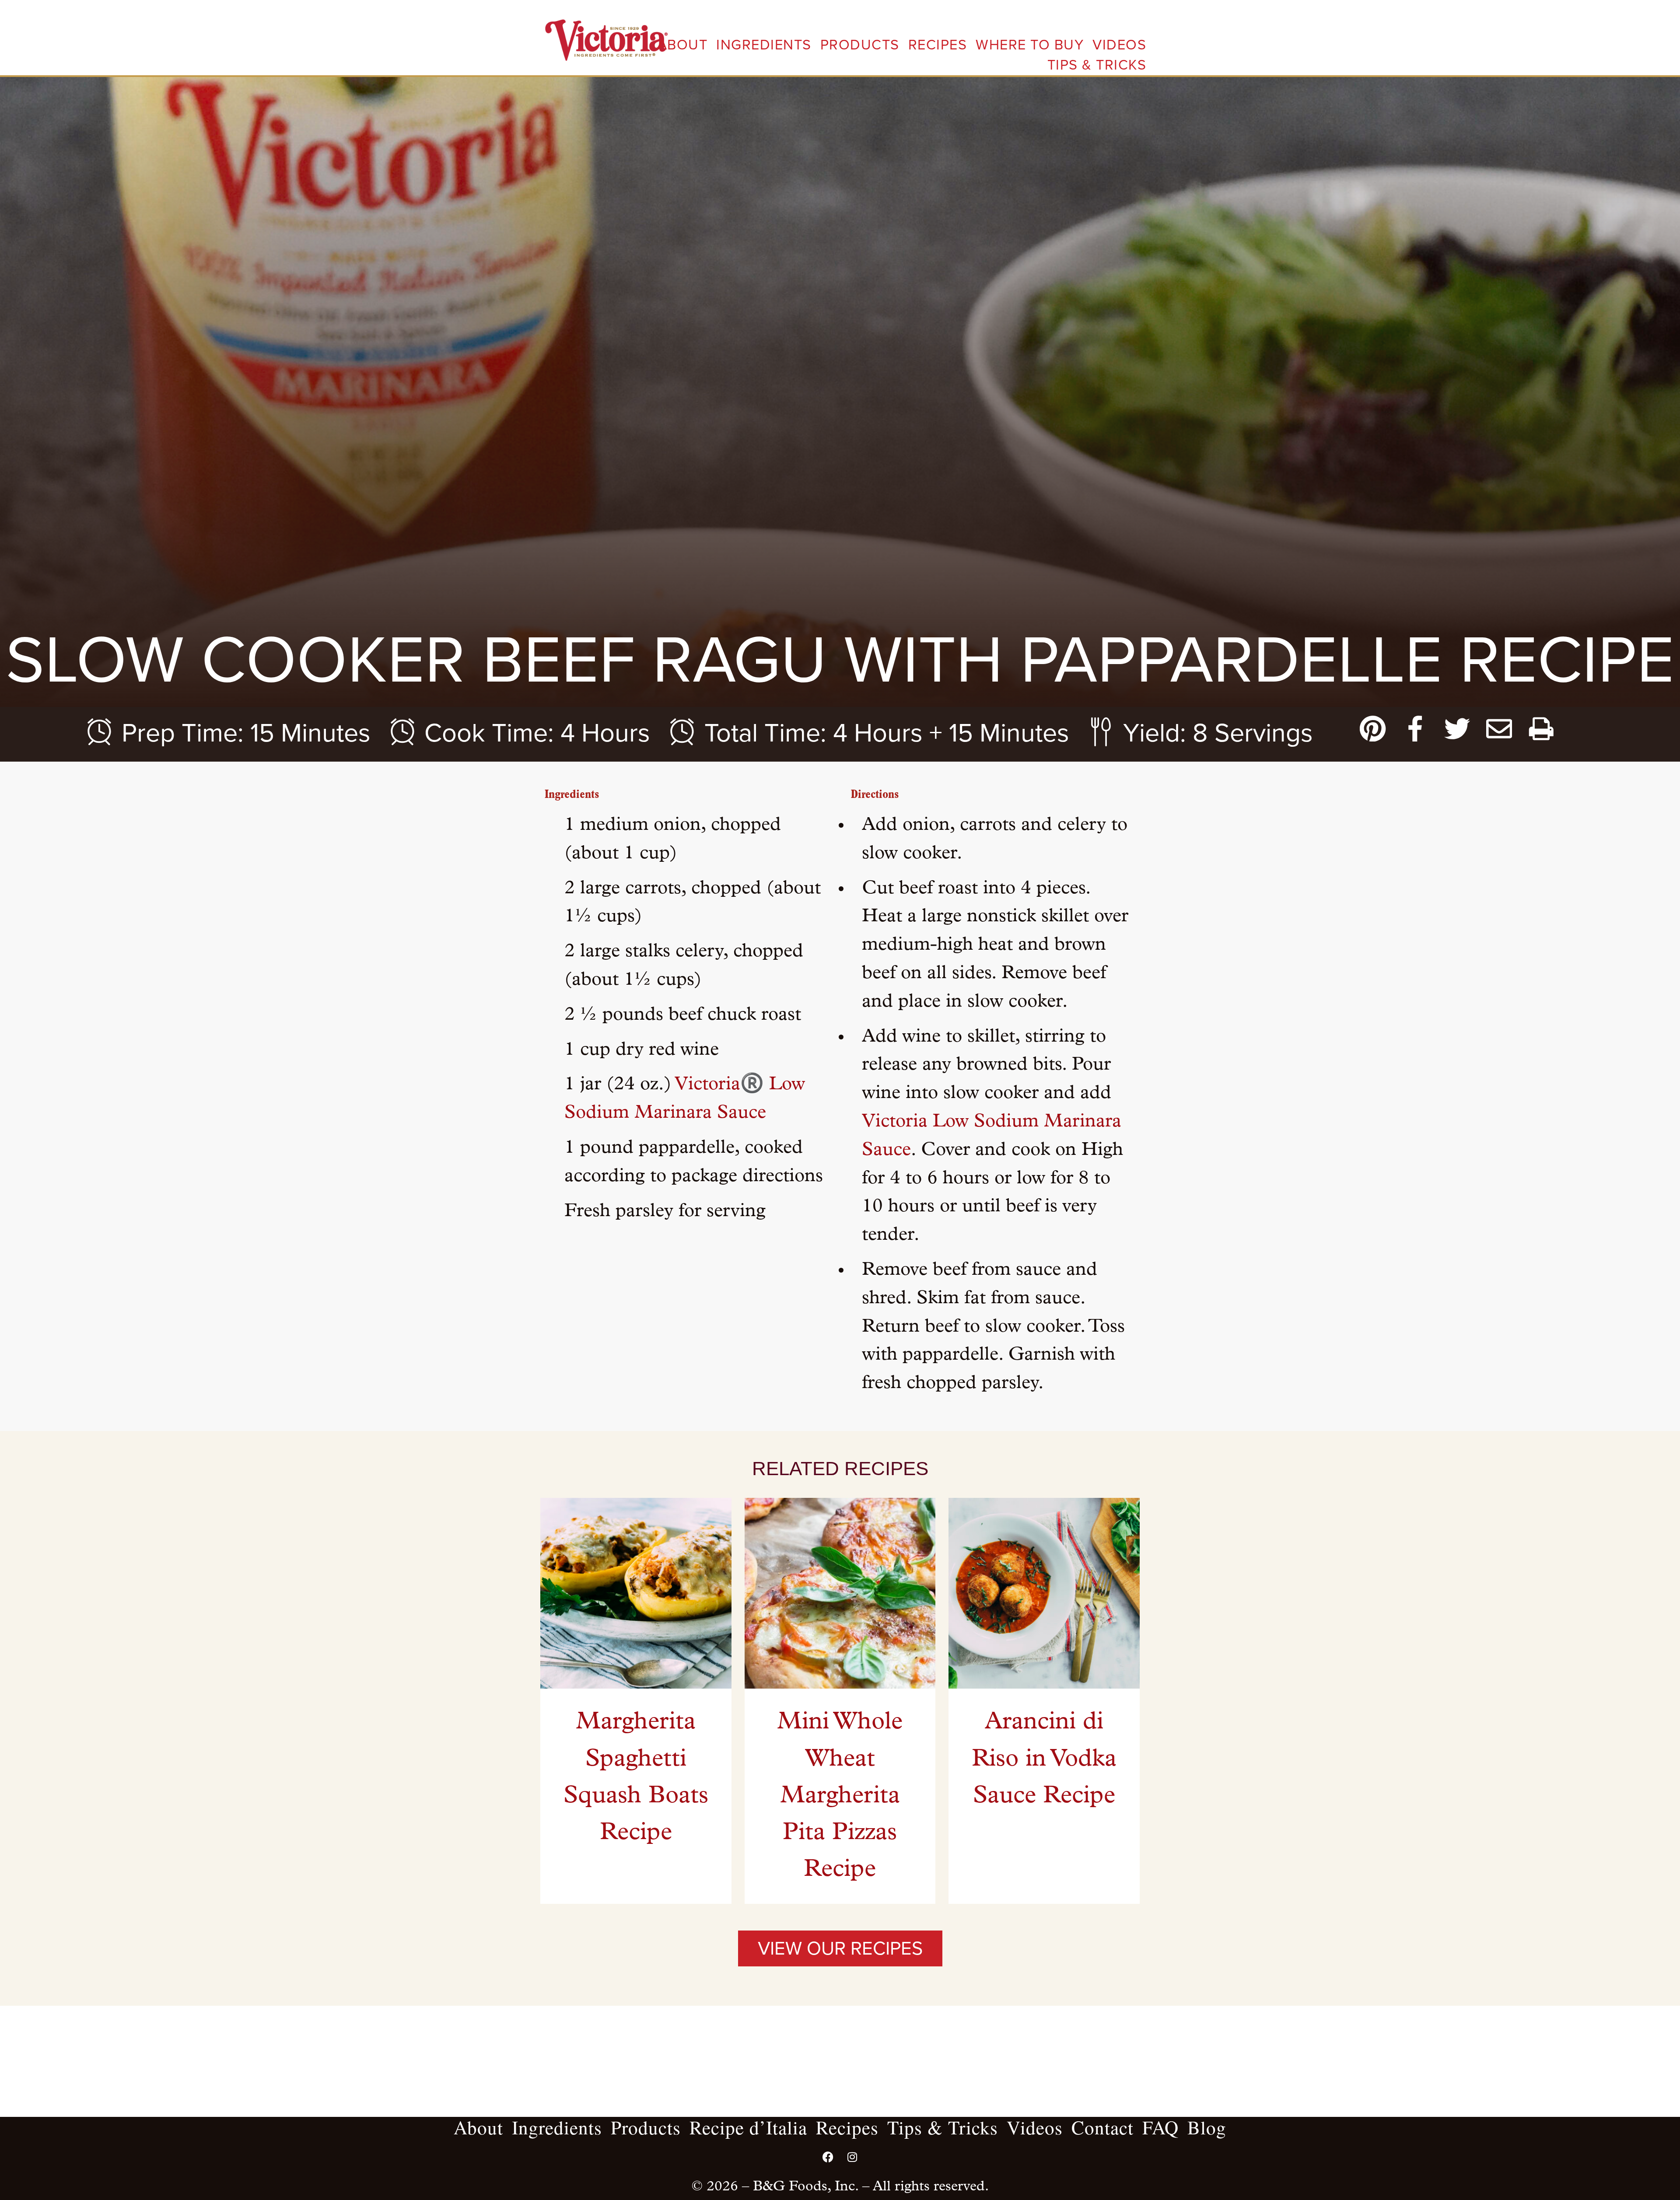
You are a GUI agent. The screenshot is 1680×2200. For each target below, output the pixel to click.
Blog (1207, 2127)
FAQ (1160, 2127)
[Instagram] (852, 2157)
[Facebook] (828, 2157)
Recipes (938, 45)
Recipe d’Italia (748, 2127)
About (683, 45)
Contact (1102, 2127)
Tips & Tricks (1097, 65)
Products (860, 45)
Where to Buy (1030, 45)
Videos (1119, 45)
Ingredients (764, 45)
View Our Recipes (840, 1948)
